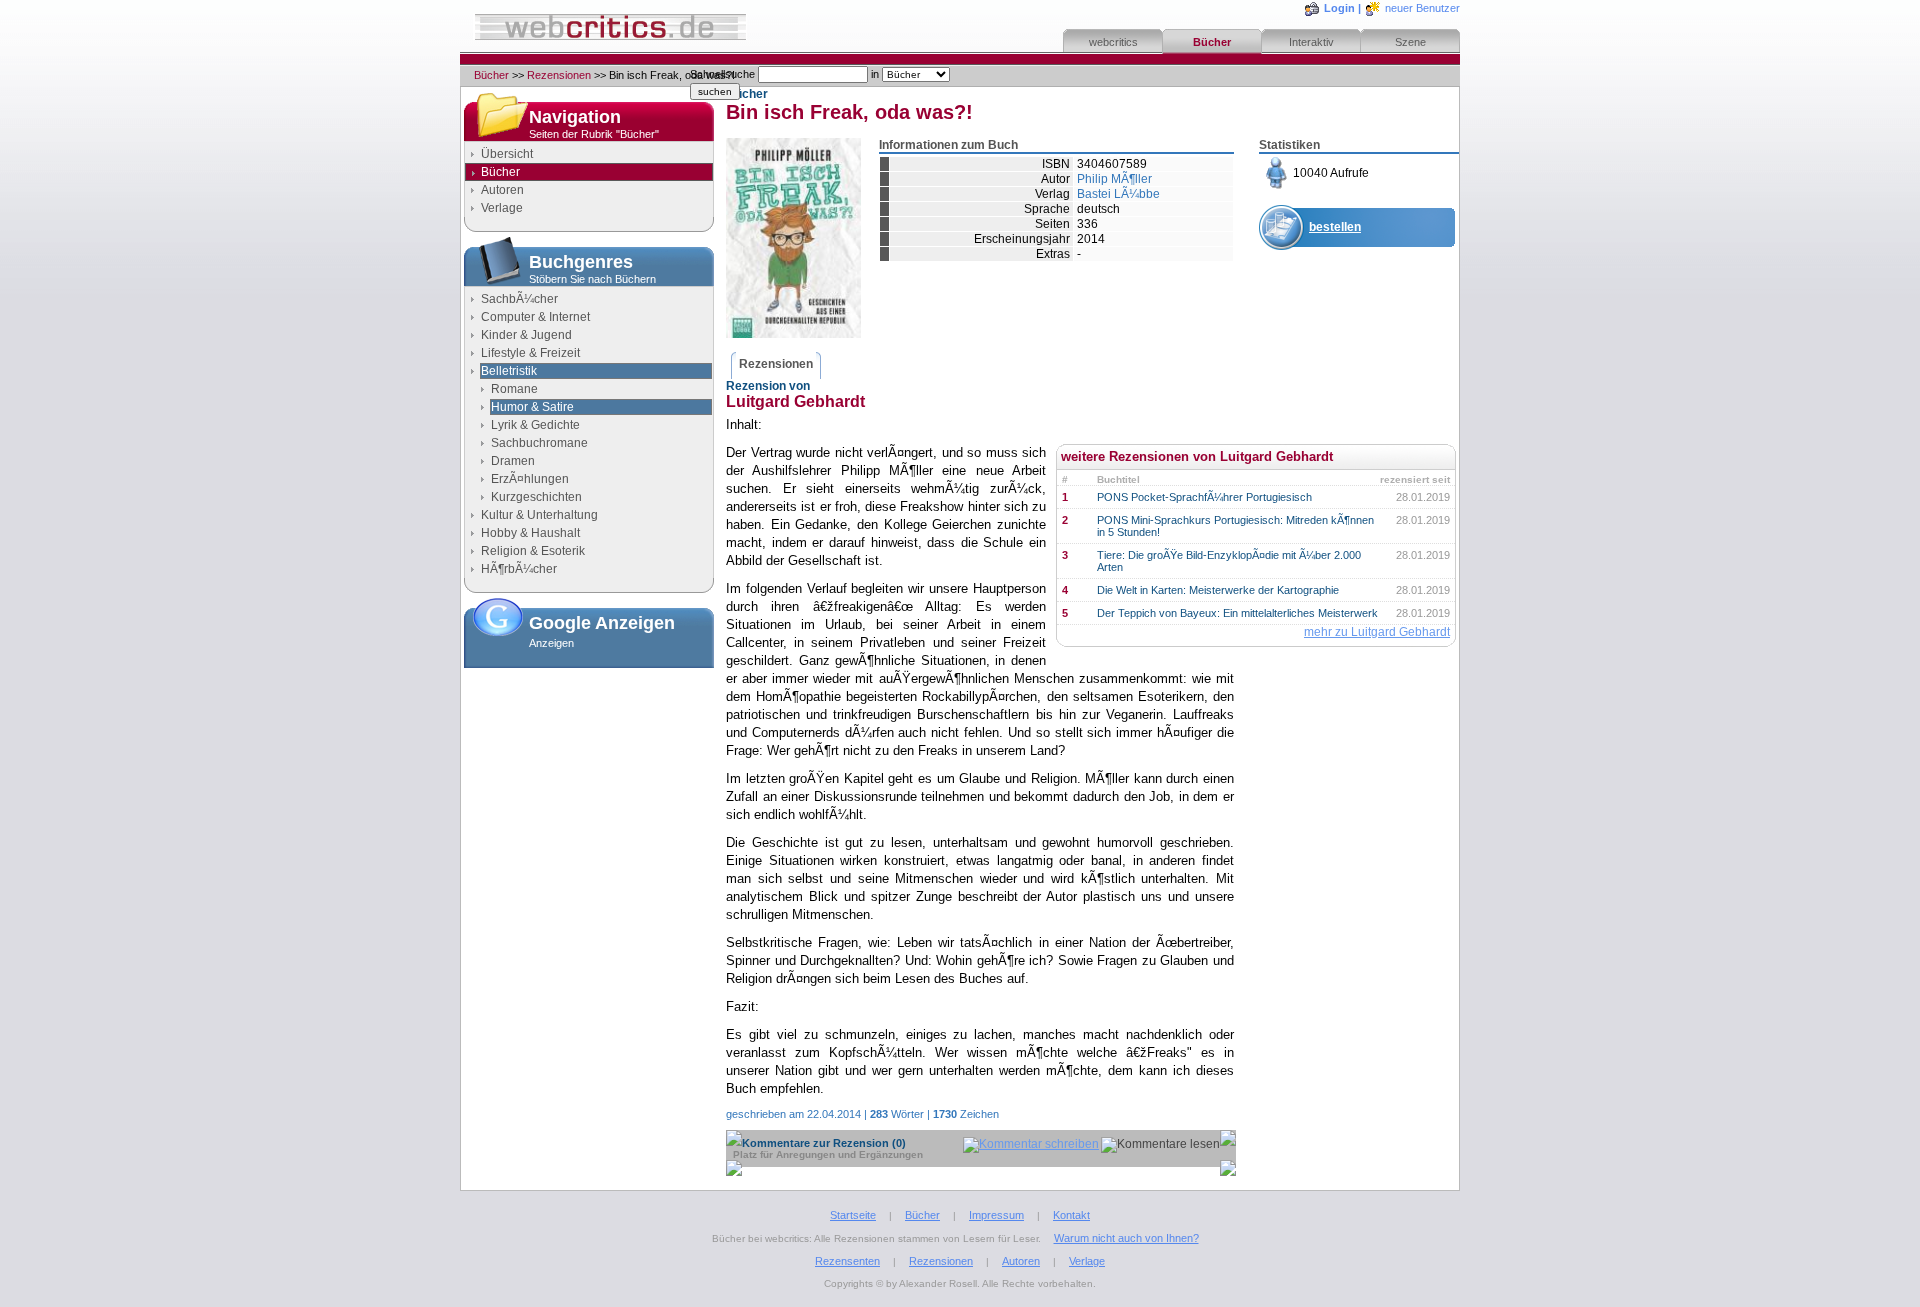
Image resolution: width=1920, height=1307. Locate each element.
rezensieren (1343, 325)
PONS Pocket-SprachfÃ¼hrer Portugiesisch (1204, 497)
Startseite (853, 1215)
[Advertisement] (589, 775)
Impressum (996, 1215)
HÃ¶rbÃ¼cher (519, 569)
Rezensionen (559, 75)
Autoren (502, 190)
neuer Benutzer (1422, 8)
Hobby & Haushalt (530, 533)
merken (1331, 276)
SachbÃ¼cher (519, 299)
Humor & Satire (532, 407)
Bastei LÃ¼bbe (1118, 194)
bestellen (1335, 227)
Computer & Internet (535, 317)
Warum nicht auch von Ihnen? (1126, 1238)
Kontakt (1071, 1215)
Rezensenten (847, 1261)
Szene (1410, 42)
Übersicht (507, 154)
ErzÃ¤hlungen (530, 479)
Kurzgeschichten (536, 497)
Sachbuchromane (539, 443)
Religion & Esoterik (533, 551)
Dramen (513, 461)
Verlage (502, 208)
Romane (514, 389)
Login (1339, 8)
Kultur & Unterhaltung (539, 515)
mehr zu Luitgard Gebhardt (1377, 632)
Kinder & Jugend (526, 335)
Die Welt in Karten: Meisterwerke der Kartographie (1218, 590)
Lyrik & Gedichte (535, 425)
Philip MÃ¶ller (1114, 179)
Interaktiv (1311, 42)
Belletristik (509, 371)
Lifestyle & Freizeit (530, 353)
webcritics (1113, 42)
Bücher (1212, 42)
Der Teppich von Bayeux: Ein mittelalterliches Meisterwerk (1237, 613)
